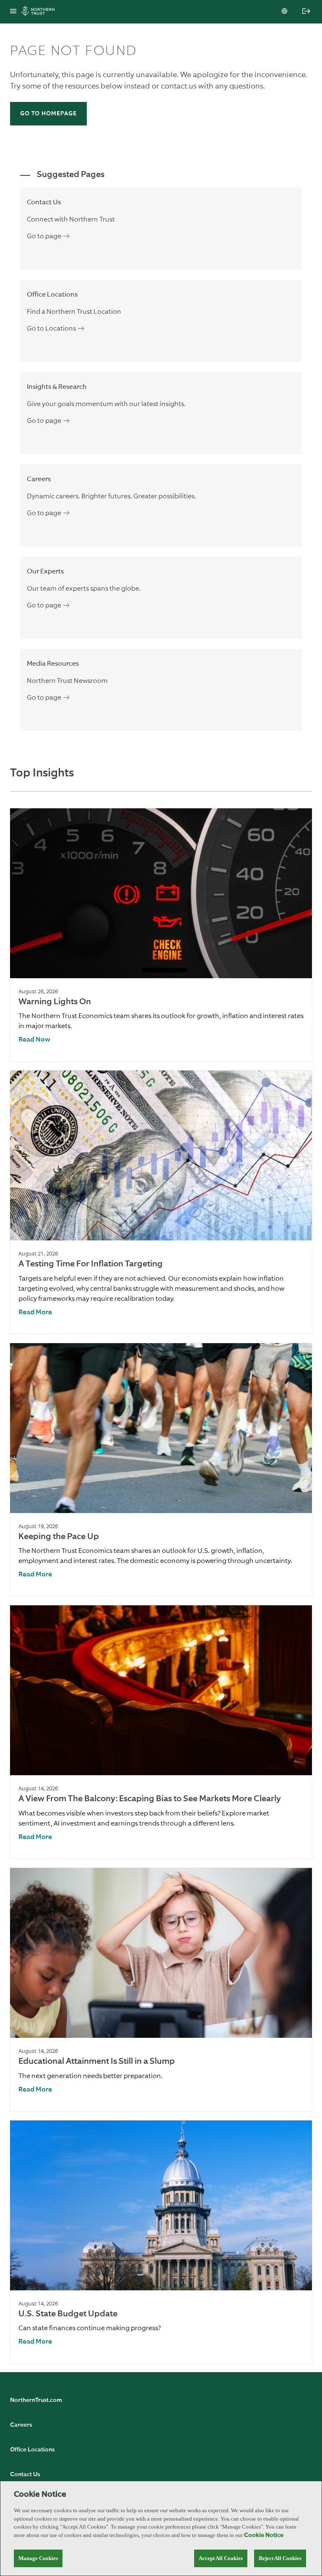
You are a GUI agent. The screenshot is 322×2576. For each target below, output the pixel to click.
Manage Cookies (38, 2558)
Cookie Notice (264, 2535)
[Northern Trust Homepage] (40, 12)
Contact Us (25, 2474)
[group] (161, 935)
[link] (34, 1040)
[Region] (285, 12)
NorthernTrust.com (36, 2400)
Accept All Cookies (221, 2558)
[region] (161, 2528)
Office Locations (32, 2450)
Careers (21, 2425)
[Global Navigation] (13, 12)
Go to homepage (48, 114)
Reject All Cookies (280, 2558)
